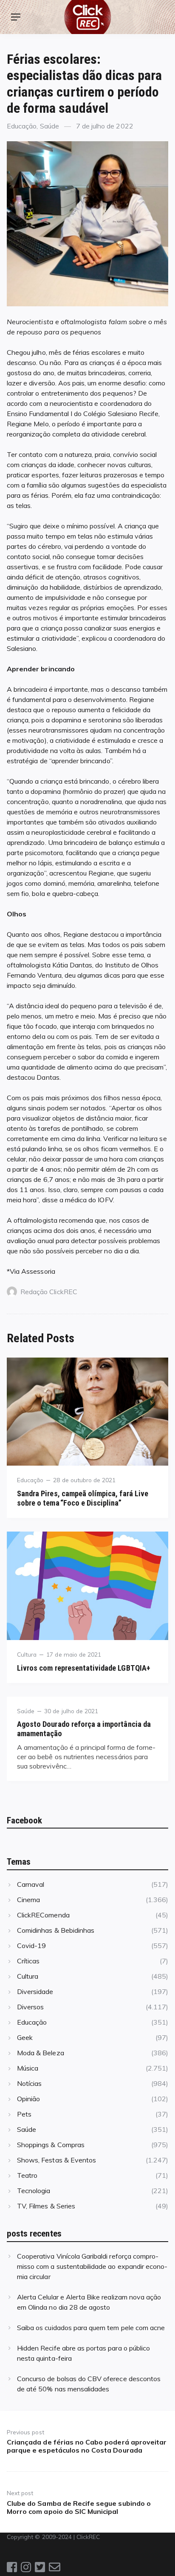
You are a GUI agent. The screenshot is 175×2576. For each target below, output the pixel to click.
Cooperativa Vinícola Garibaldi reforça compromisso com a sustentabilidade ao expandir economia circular (92, 2266)
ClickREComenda (43, 1915)
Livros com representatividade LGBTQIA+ (84, 1668)
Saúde (49, 126)
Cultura (27, 1654)
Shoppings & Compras (51, 2145)
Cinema (28, 1900)
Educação (22, 126)
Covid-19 (31, 1946)
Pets (24, 2114)
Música (28, 2068)
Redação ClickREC (49, 1292)
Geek (25, 2037)
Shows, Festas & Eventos (56, 2160)
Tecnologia (34, 2191)
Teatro (27, 2175)
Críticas (28, 1961)
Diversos (30, 2007)
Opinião (28, 2099)
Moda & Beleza (41, 2053)
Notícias (29, 2083)
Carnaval (31, 1884)
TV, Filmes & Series (46, 2206)
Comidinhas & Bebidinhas (56, 1930)
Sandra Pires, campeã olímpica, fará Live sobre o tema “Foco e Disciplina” (83, 1498)
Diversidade (35, 1991)
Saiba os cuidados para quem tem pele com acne (91, 2328)
